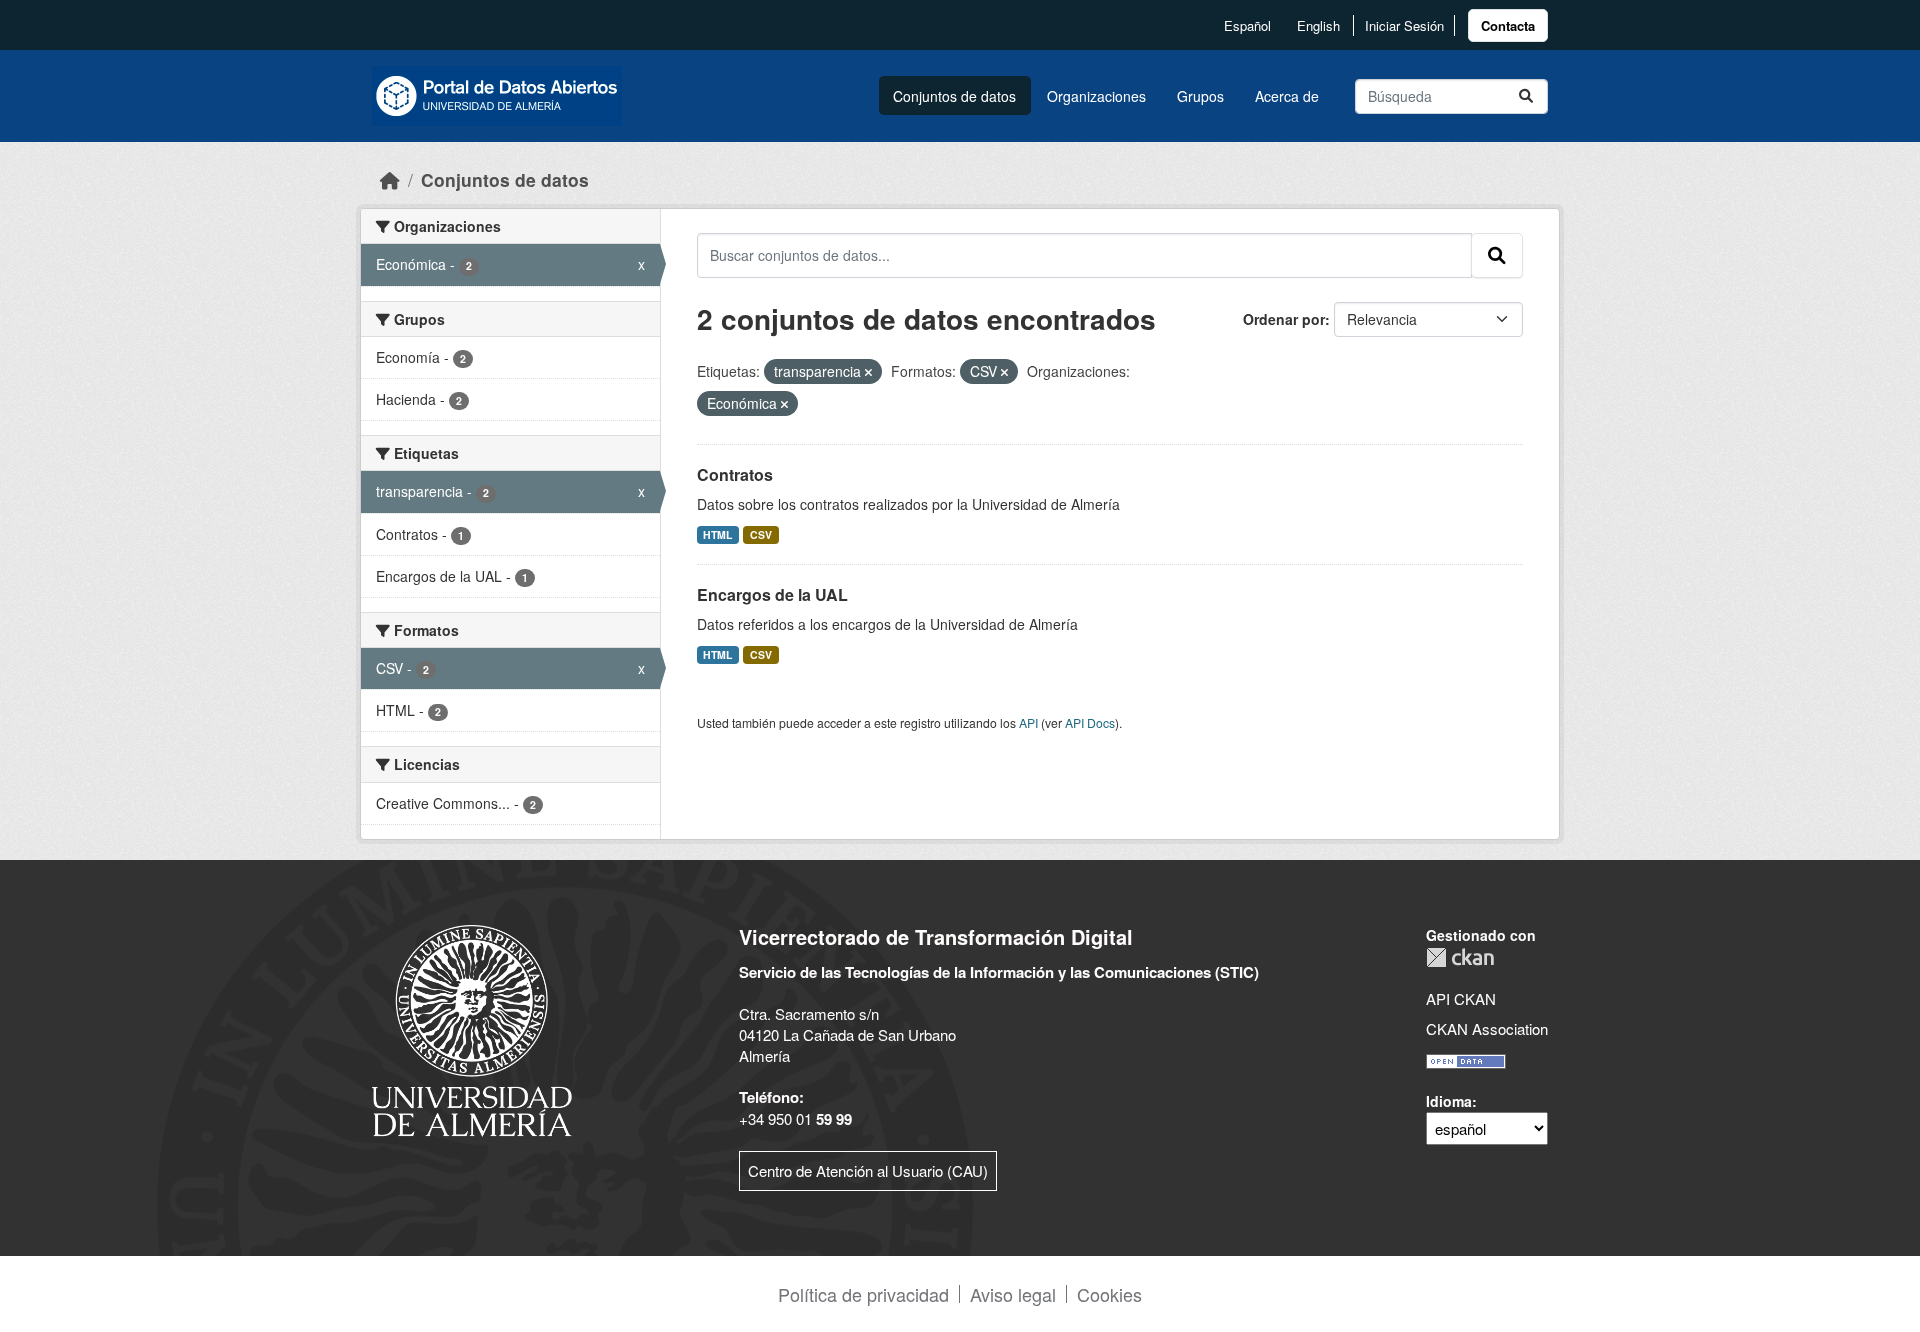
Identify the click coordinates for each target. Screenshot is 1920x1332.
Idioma (1449, 1101)
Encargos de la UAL (772, 594)
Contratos (735, 474)
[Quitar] (868, 372)
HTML (717, 534)
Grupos (1200, 96)
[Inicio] (390, 179)
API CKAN (1461, 998)
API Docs (1090, 722)
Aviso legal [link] (1013, 1294)
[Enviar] (1526, 96)
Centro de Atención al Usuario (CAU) (868, 1170)
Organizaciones (1096, 96)
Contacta (1508, 25)
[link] (1508, 25)
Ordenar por (1284, 319)
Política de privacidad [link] (863, 1294)
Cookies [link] (1109, 1294)
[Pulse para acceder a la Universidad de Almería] (472, 1028)
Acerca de (1287, 96)
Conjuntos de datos (954, 96)
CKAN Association (1487, 1028)
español (1247, 25)
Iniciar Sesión (1404, 25)
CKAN (1460, 957)
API (1028, 722)
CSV (761, 534)
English (1318, 25)
